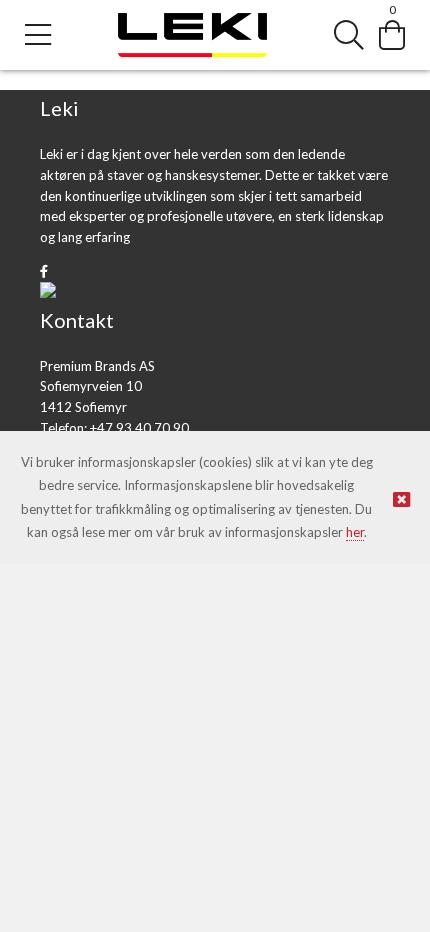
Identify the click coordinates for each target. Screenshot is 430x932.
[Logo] (192, 35)
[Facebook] (44, 271)
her (355, 532)
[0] (392, 35)
